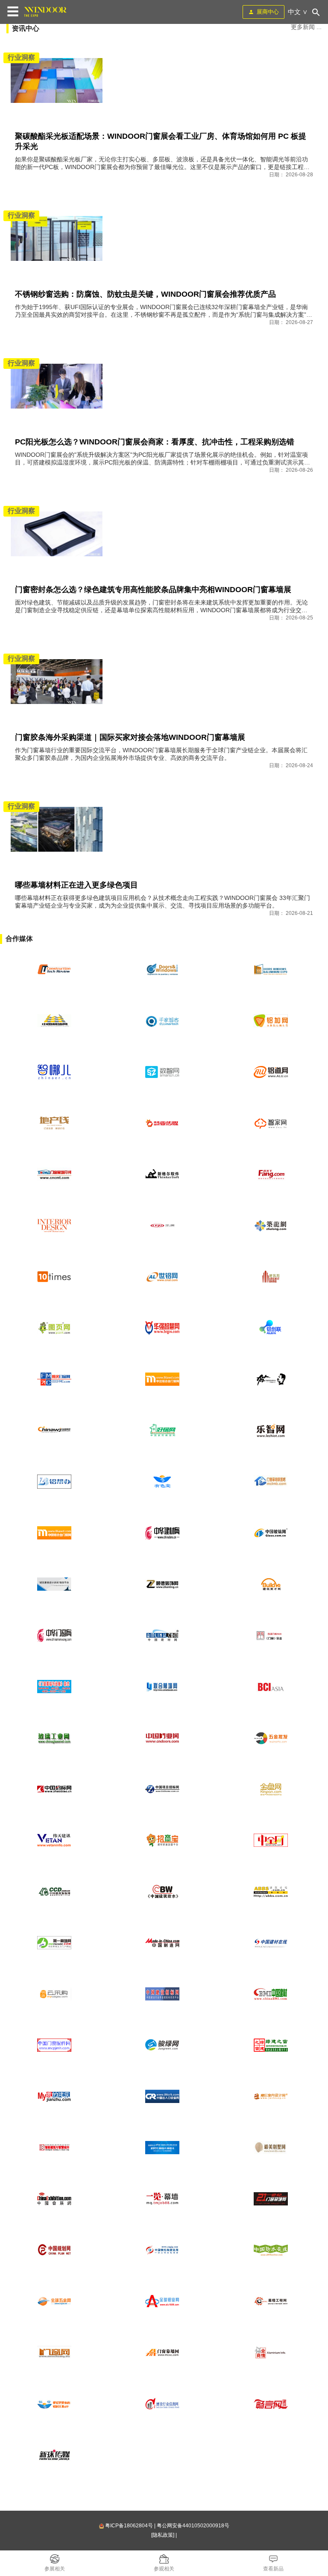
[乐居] (162, 1226)
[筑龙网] (271, 1226)
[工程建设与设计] (54, 2148)
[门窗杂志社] (271, 1636)
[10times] (54, 1277)
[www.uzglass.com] (271, 970)
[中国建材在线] (271, 1943)
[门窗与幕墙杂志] (54, 1687)
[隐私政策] (163, 2535)
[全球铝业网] (162, 2301)
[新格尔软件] (162, 1174)
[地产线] (54, 1123)
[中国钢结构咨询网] (162, 2250)
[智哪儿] (54, 1072)
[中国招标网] (54, 1789)
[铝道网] (271, 1072)
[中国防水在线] (271, 2250)
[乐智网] (271, 1431)
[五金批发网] (271, 1738)
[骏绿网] (162, 2045)
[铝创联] (271, 1328)
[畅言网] (271, 2404)
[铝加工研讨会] (162, 2148)
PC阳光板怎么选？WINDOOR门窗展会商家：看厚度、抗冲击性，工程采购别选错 (155, 442)
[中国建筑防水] (162, 1892)
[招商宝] (162, 1840)
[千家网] (162, 1021)
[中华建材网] (162, 1533)
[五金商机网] (54, 1431)
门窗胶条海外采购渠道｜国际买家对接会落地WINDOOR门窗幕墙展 (130, 737)
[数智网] (162, 1072)
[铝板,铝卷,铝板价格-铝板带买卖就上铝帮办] (54, 1482)
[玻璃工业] (54, 1738)
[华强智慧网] (162, 1328)
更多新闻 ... (306, 27)
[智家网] (271, 1123)
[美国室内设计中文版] (54, 1226)
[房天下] (271, 1174)
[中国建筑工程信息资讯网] (54, 1840)
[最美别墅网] (271, 2148)
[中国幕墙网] (54, 1021)
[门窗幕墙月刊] (54, 1174)
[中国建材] (271, 1994)
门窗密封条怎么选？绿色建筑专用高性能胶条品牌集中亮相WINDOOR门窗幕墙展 (153, 590)
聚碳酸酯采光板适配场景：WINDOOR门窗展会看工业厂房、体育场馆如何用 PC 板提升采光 (161, 141)
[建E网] (271, 2097)
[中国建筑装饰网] (54, 1892)
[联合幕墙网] (162, 1687)
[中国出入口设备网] (162, 2097)
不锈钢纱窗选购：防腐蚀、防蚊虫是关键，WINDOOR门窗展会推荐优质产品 (145, 294)
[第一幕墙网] (54, 1943)
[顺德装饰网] (162, 1584)
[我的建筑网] (54, 2097)
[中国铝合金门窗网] (54, 1533)
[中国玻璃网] (271, 1533)
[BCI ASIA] (271, 1687)
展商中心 (268, 12)
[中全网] (271, 1840)
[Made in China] (162, 1943)
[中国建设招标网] (162, 1994)
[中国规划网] (54, 2250)
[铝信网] (54, 2404)
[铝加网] (271, 1021)
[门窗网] (54, 2353)
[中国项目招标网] (162, 1789)
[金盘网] (271, 1789)
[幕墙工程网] (271, 2301)
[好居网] (162, 1431)
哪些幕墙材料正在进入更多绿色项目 (76, 885)
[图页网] (54, 1328)
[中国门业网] (162, 1738)
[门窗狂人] (271, 1379)
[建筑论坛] (271, 1892)
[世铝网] (162, 1277)
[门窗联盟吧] (271, 1482)
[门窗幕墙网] (162, 2353)
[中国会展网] (54, 2199)
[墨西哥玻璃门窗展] (162, 970)
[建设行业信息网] (162, 2404)
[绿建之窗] (271, 2045)
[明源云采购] (54, 1994)
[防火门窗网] (54, 1379)
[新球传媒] (54, 2455)
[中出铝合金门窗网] (162, 1379)
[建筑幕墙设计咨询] (54, 1584)
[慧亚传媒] (162, 1123)
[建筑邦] (271, 1277)
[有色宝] (162, 1482)
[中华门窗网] (54, 1636)
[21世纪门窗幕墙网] (271, 2199)
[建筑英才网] (271, 1584)
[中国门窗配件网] (54, 2045)
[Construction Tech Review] (54, 970)
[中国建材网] (162, 1636)
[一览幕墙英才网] (162, 2199)
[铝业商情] (271, 2353)
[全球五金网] (54, 2301)
